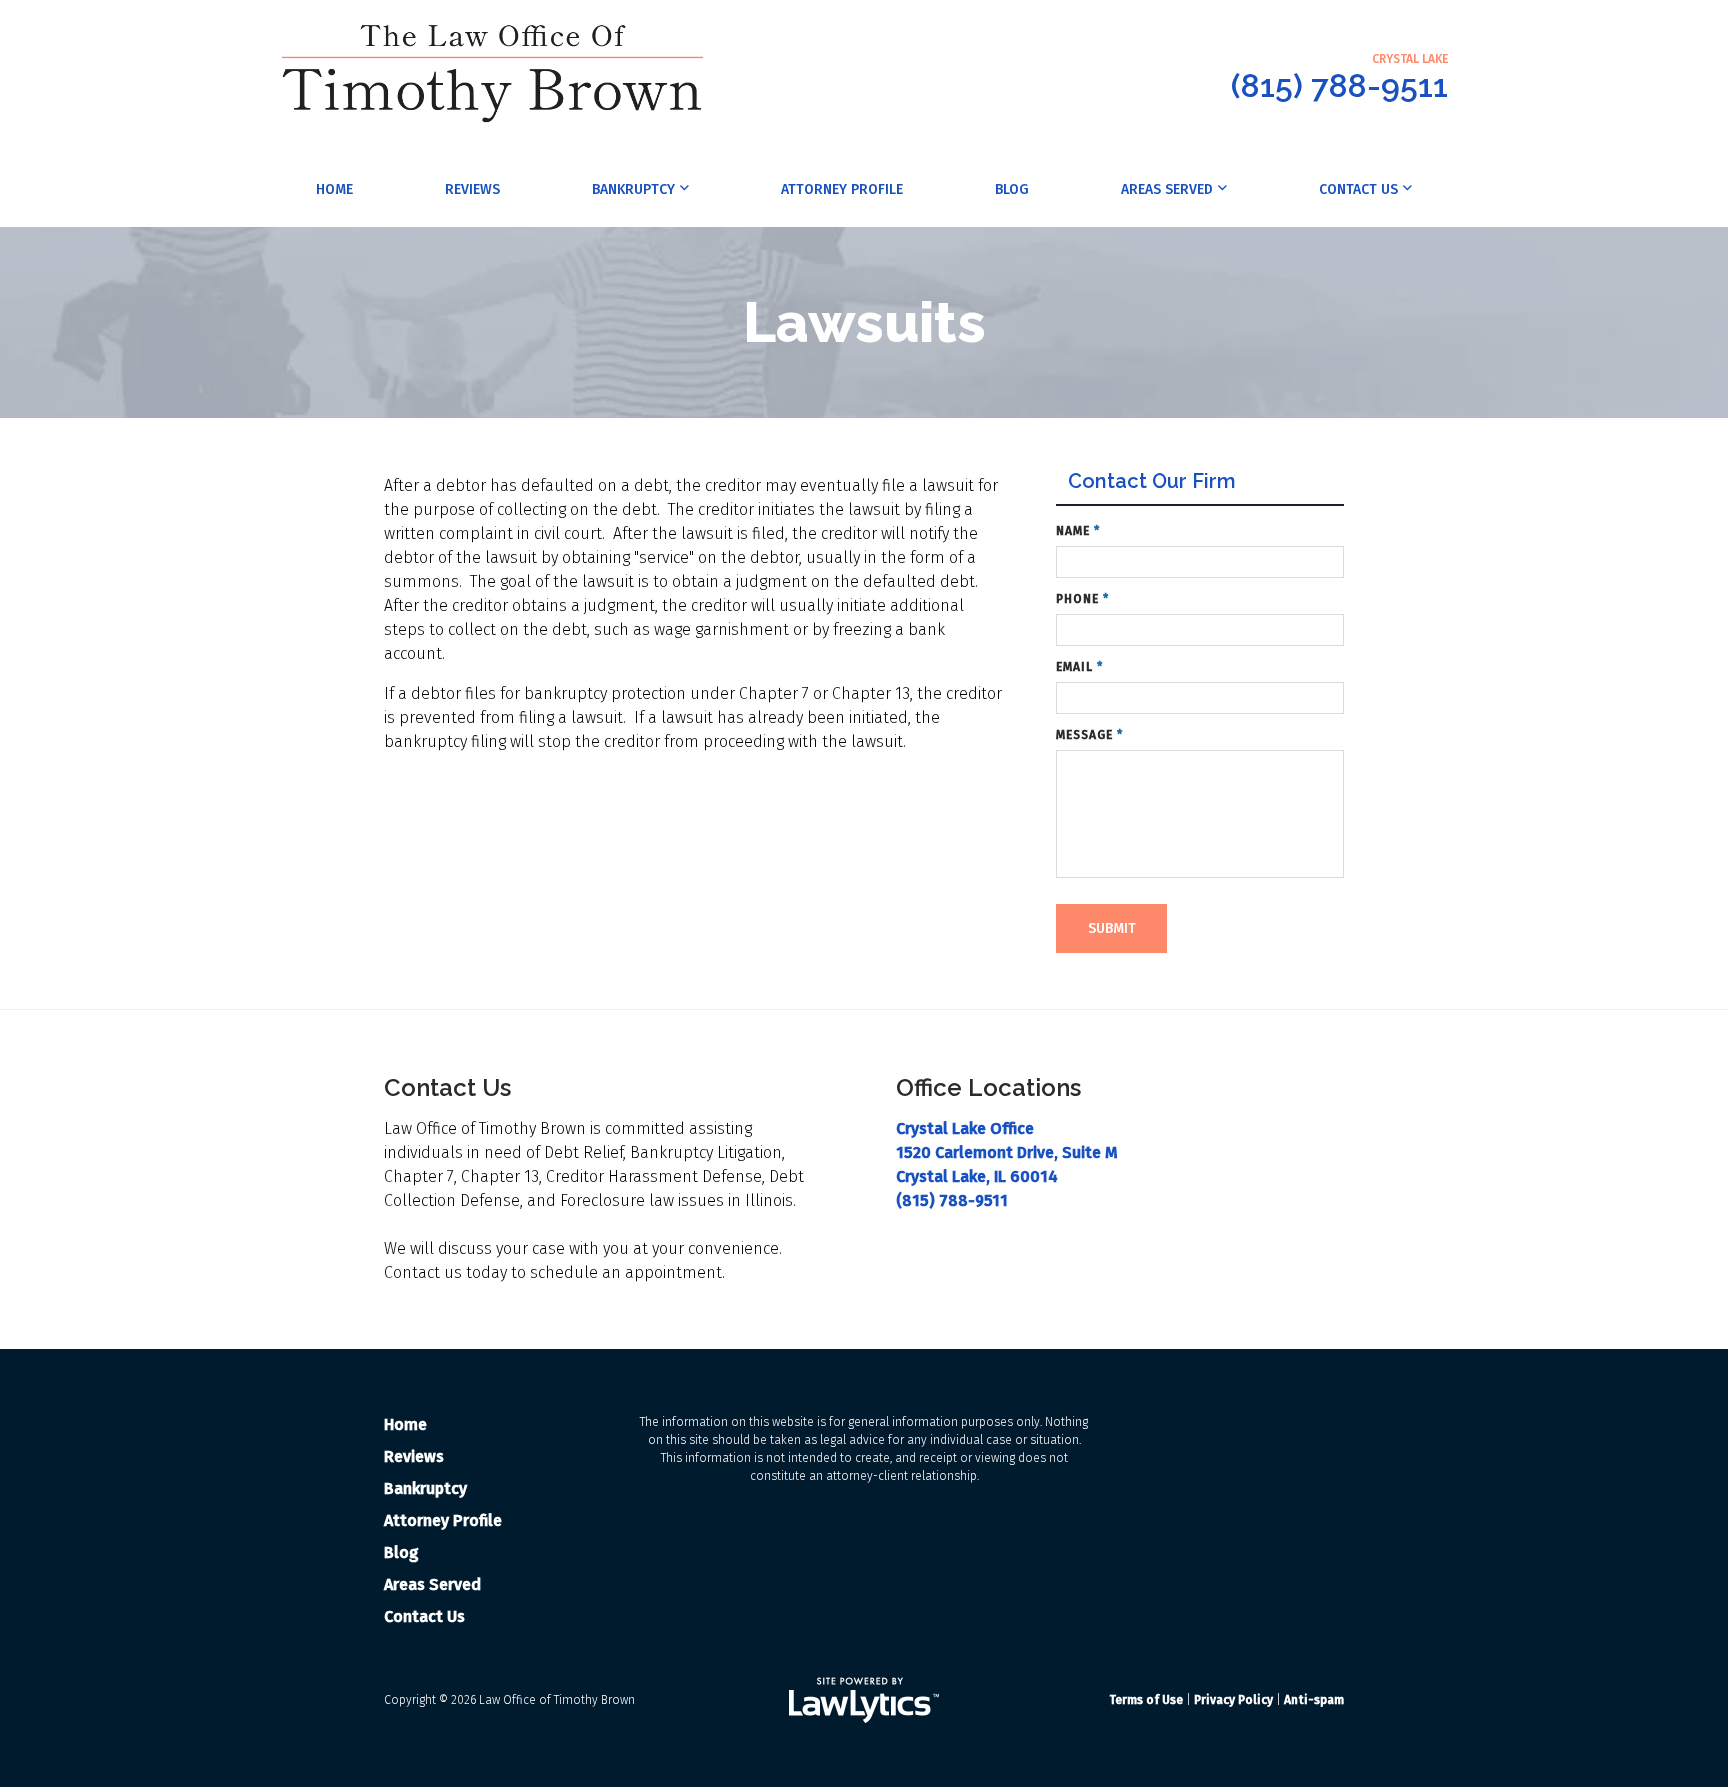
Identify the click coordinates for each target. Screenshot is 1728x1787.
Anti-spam (1314, 1700)
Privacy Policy (1233, 1700)
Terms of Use (1146, 1700)
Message (1089, 735)
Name (1078, 531)
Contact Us (1358, 189)
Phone (1082, 599)
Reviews (472, 189)
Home (334, 189)
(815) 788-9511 (1339, 85)
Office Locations (988, 1087)
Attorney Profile (842, 189)
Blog (1012, 189)
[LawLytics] (864, 1700)
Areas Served (1167, 189)
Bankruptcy (633, 189)
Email (1079, 667)
